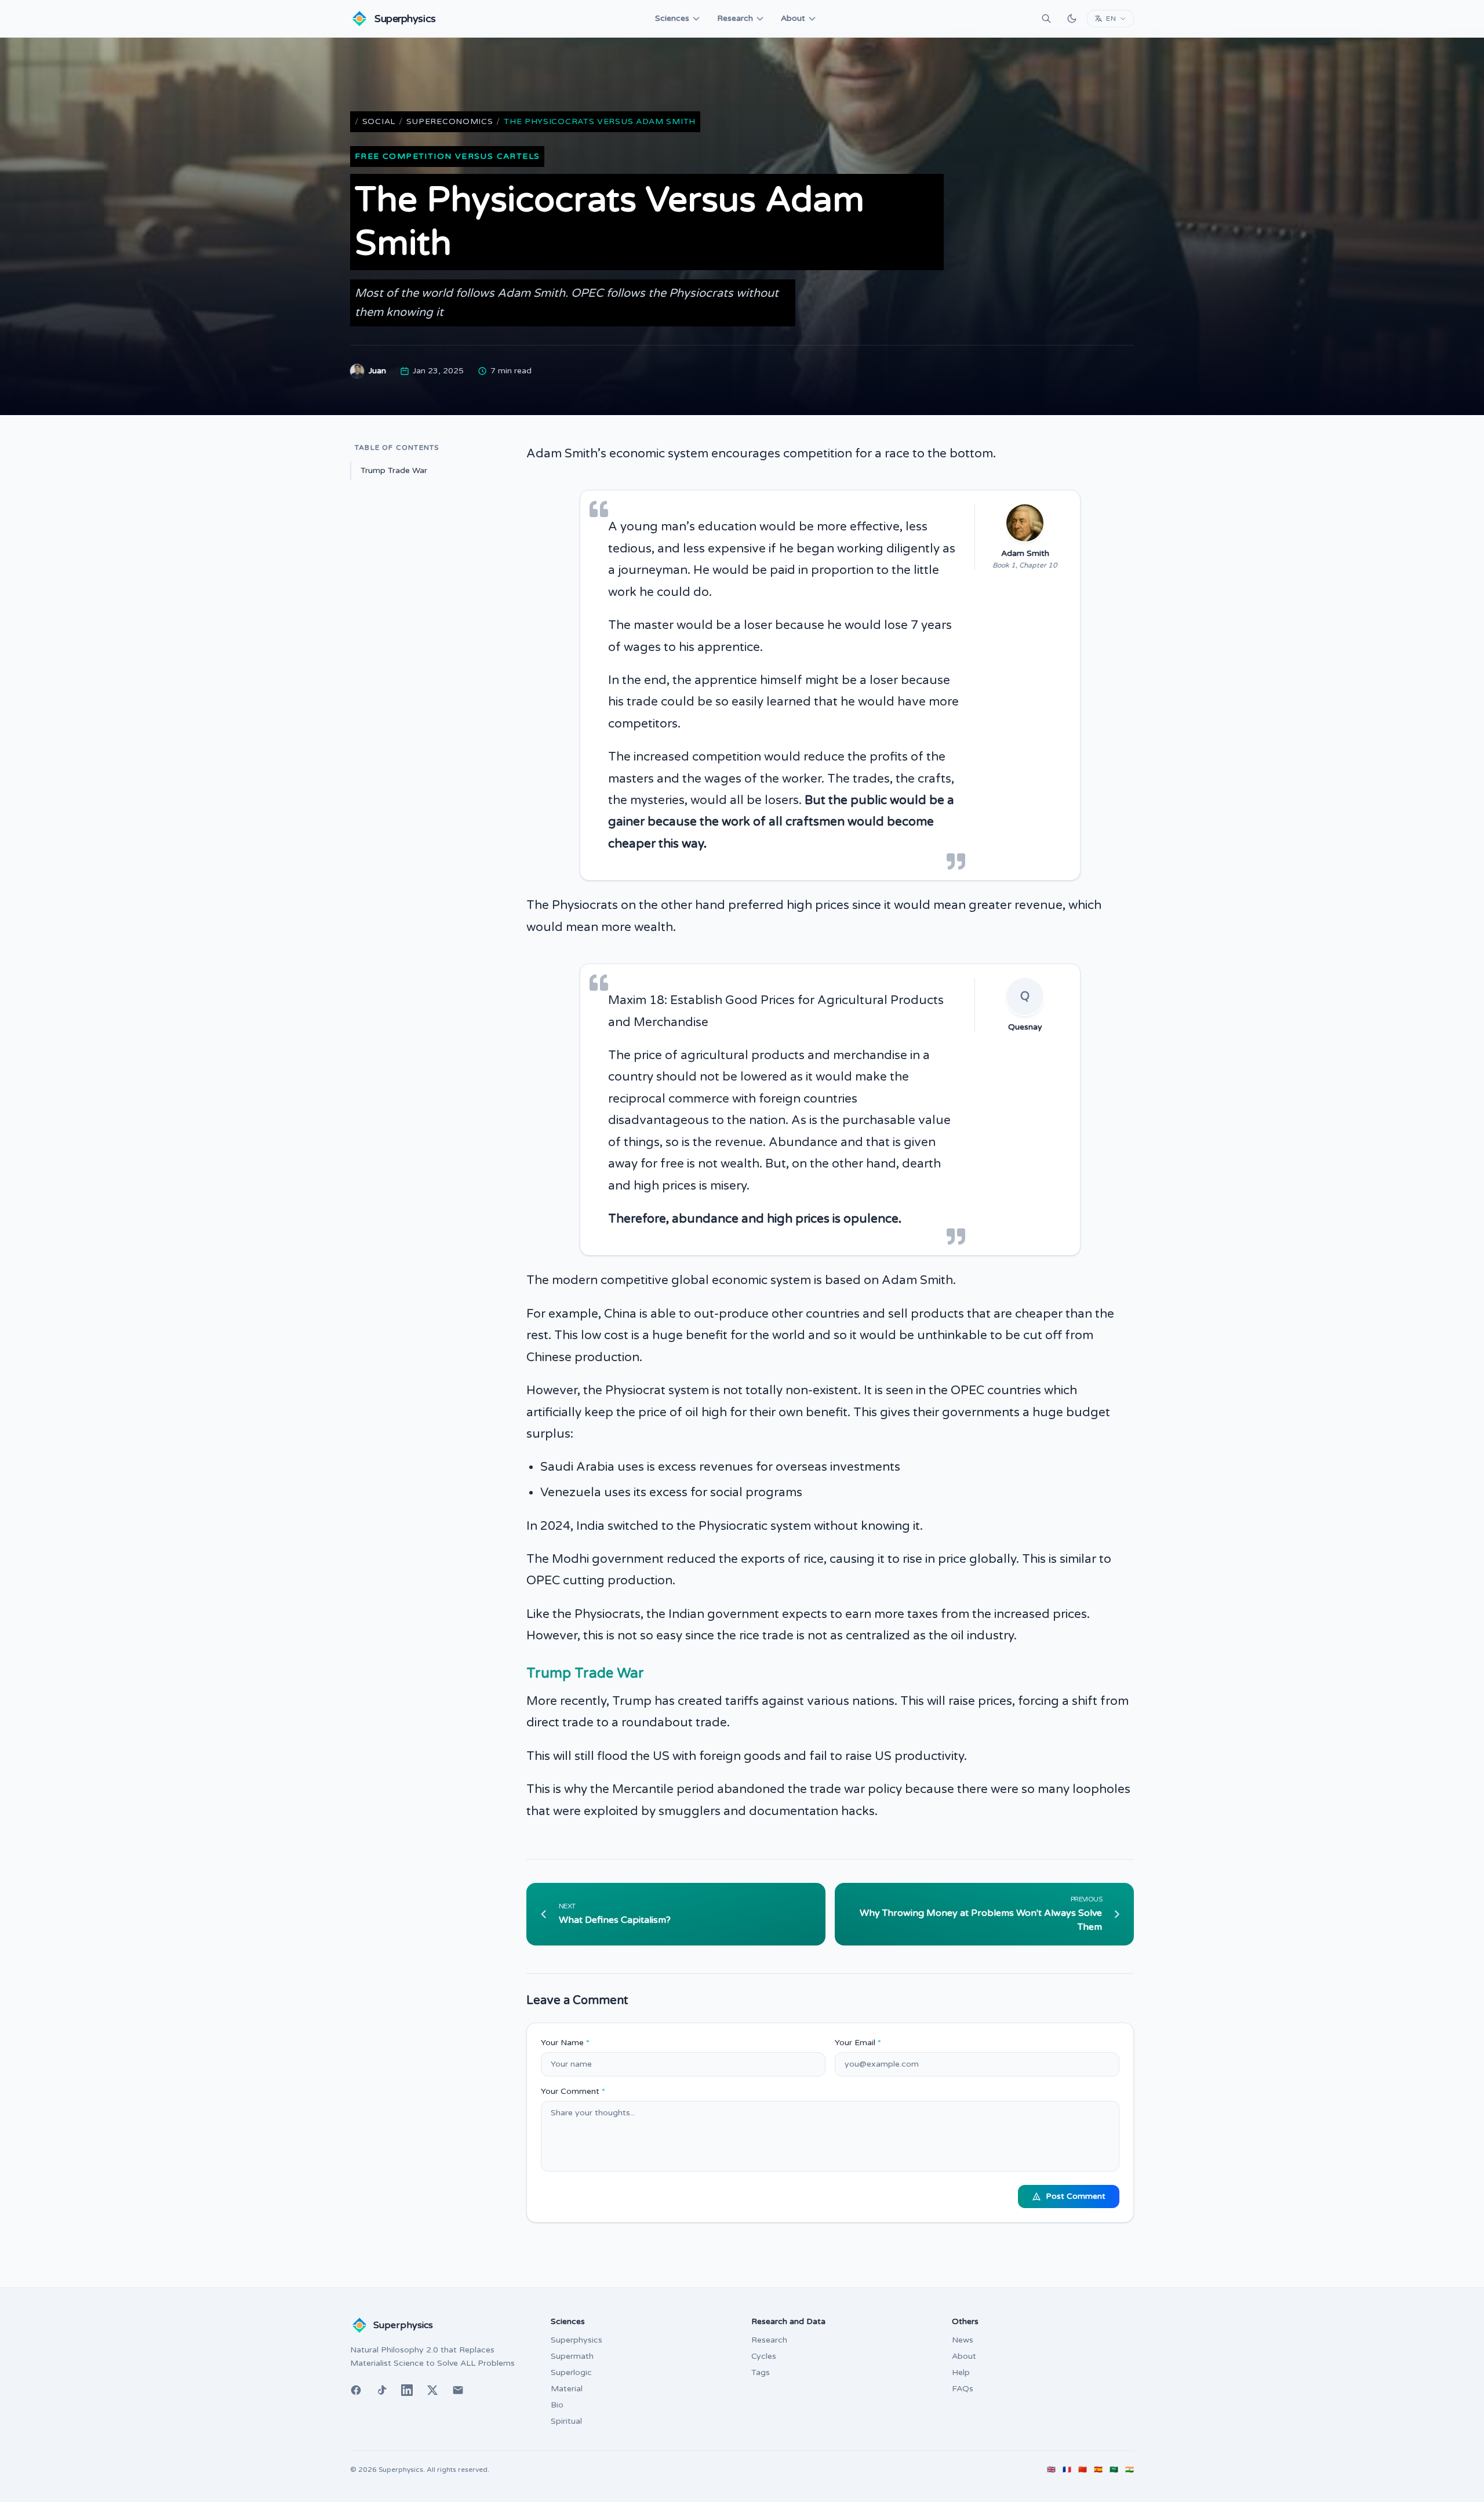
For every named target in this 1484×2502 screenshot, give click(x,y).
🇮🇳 (1130, 2470)
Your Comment (573, 2091)
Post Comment (1076, 2196)
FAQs (963, 2389)
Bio (557, 2405)
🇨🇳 (1083, 2470)
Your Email (858, 2043)
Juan (377, 371)
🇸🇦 (1114, 2470)
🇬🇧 (1051, 2470)
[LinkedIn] (407, 2390)
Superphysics (576, 2340)
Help (961, 2372)
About (793, 18)
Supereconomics (450, 121)
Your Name (565, 2043)
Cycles (764, 2356)
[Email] (458, 2390)
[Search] (1046, 19)
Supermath (572, 2356)
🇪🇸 (1098, 2470)
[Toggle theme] (1072, 19)
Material (567, 2389)
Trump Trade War (394, 470)
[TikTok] (381, 2390)
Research (735, 18)
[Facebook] (356, 2390)
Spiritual (566, 2421)
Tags (761, 2372)
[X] (432, 2390)
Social (379, 121)
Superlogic (571, 2372)
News (963, 2340)
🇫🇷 (1067, 2470)
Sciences (672, 18)
